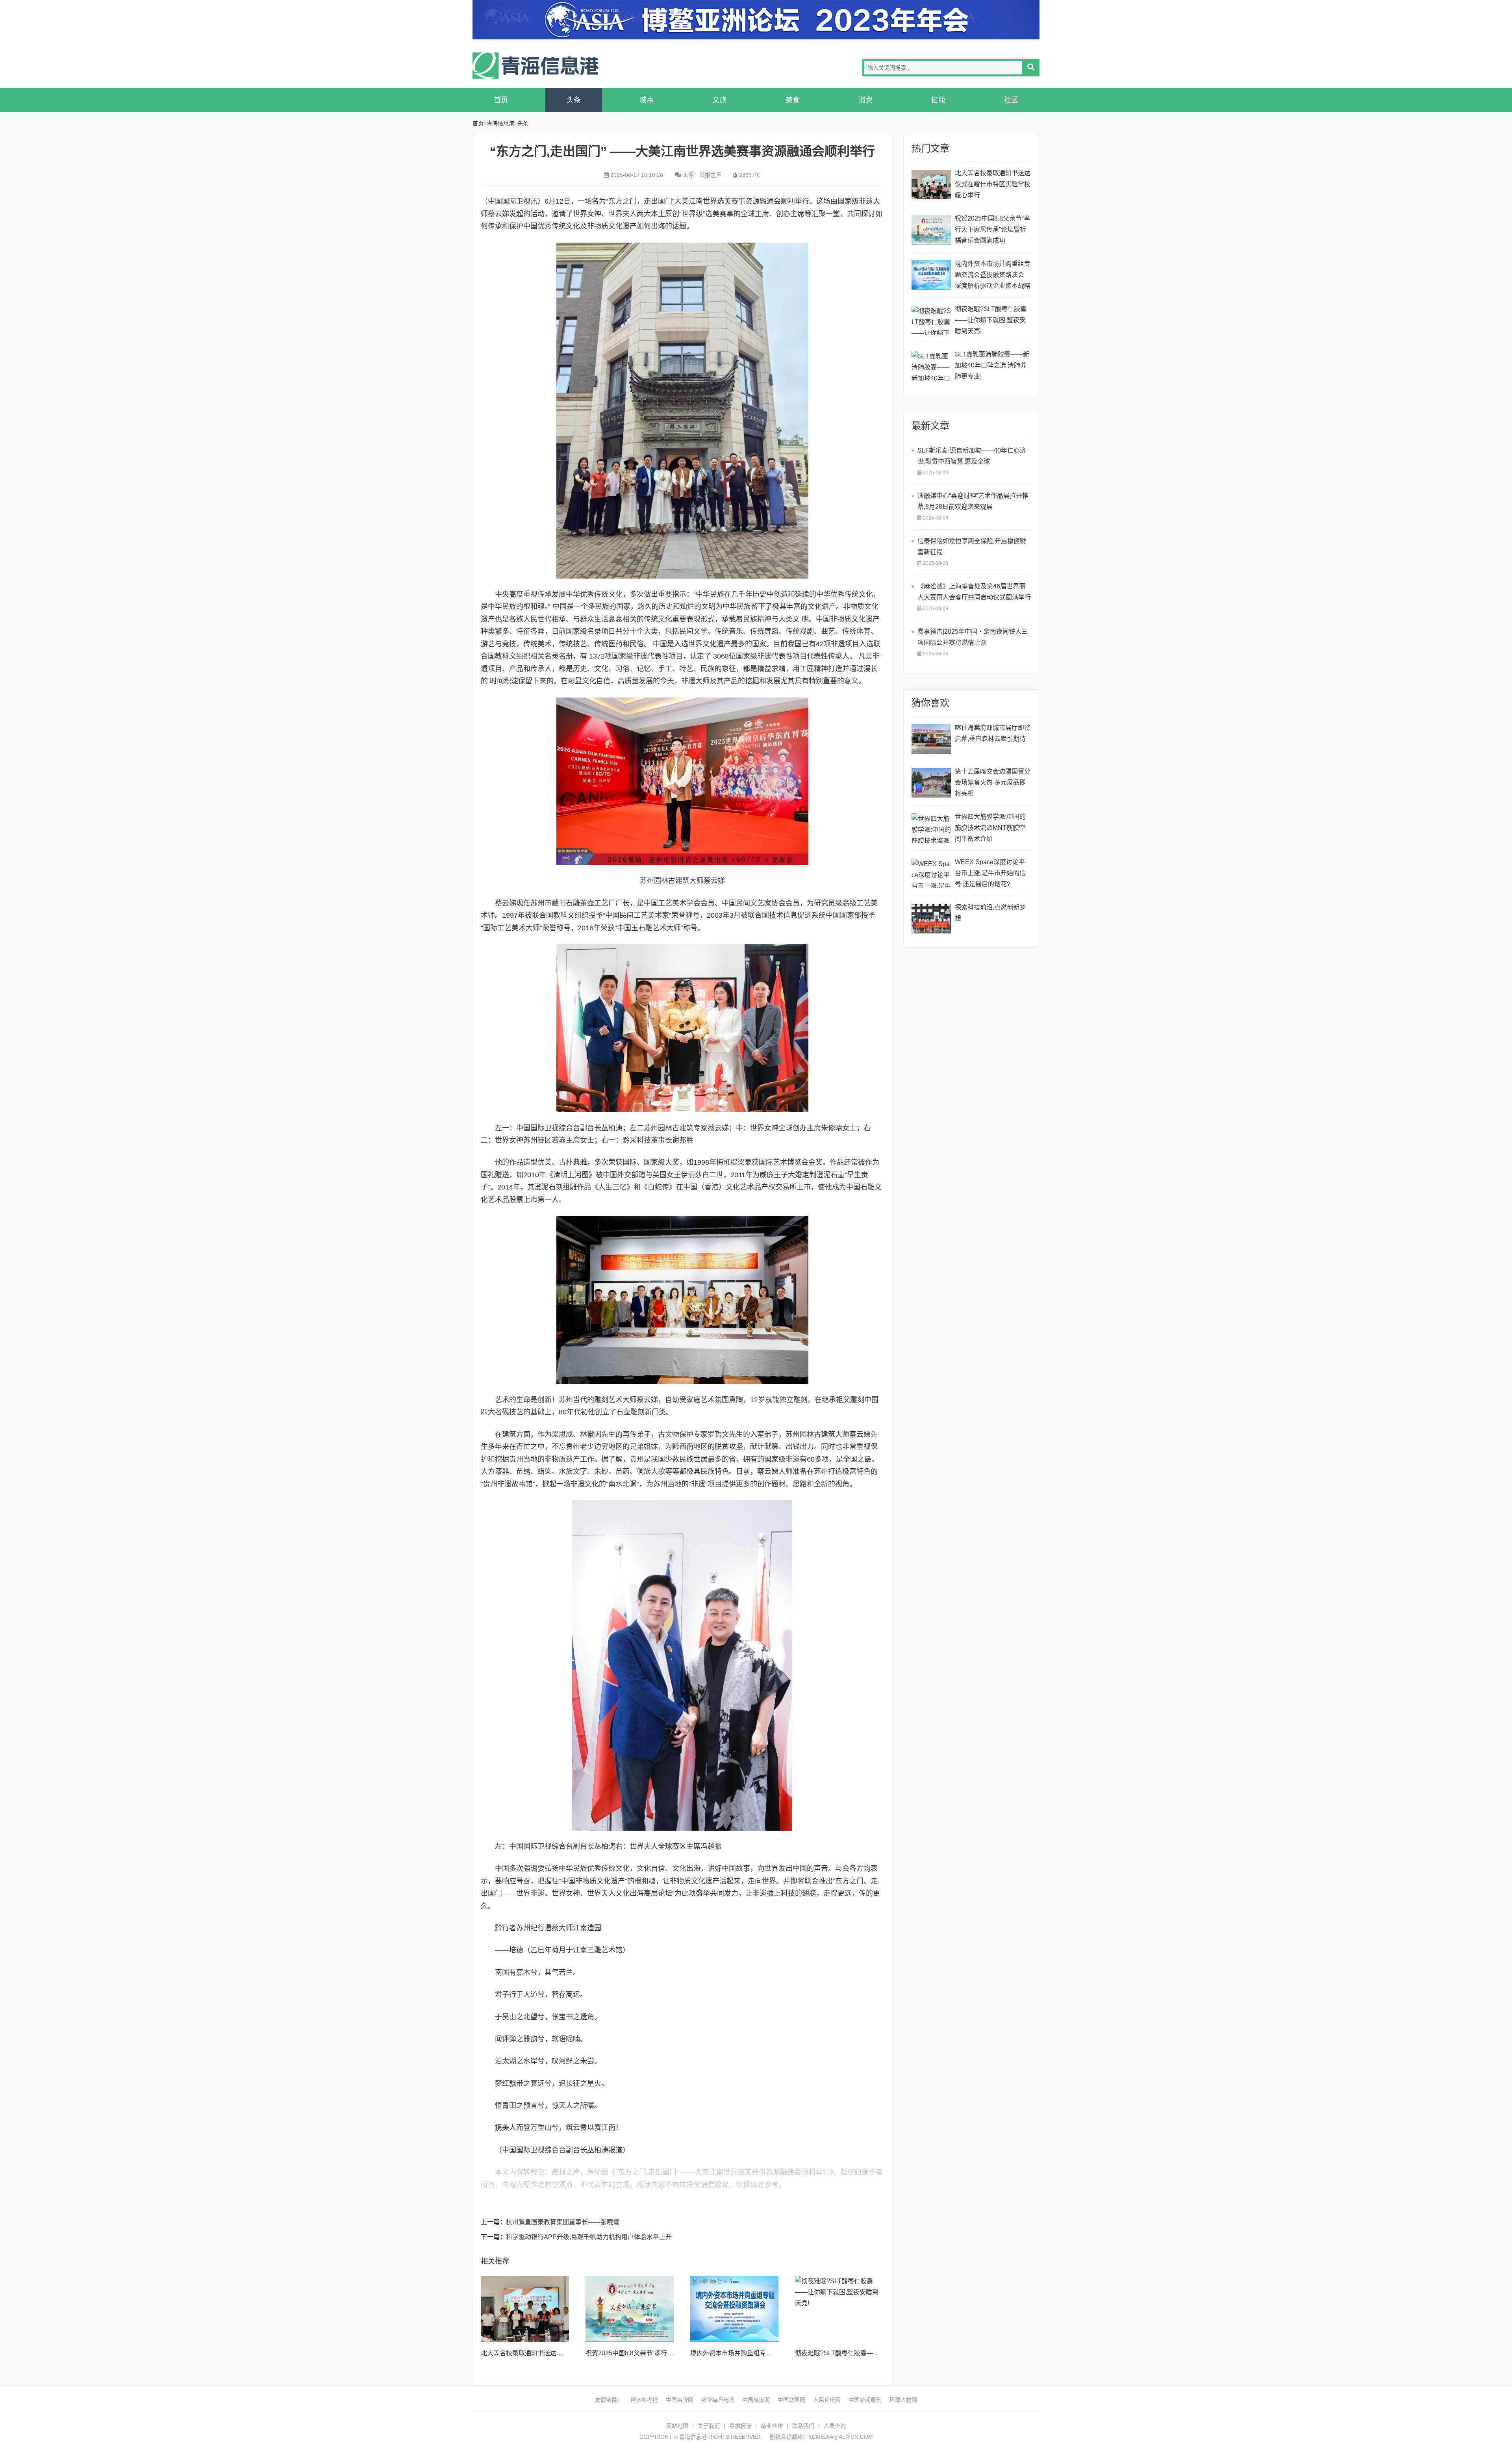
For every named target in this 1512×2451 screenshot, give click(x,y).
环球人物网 (903, 2400)
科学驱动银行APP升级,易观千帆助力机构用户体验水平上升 (589, 2237)
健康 (938, 100)
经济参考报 (644, 2400)
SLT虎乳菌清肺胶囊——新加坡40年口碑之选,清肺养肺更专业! (992, 365)
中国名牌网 (680, 2400)
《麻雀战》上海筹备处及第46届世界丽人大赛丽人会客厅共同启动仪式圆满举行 (974, 592)
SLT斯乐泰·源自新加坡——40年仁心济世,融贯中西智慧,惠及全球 (972, 456)
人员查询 (835, 2426)
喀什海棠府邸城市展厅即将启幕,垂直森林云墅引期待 (993, 733)
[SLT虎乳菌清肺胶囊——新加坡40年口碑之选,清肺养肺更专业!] (931, 366)
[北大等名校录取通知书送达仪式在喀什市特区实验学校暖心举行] (525, 2309)
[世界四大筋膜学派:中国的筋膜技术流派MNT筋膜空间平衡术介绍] (931, 828)
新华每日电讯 (718, 2400)
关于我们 (709, 2426)
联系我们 (803, 2426)
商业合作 (772, 2426)
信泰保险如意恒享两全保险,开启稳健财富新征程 (972, 546)
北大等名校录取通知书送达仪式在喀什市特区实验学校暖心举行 (993, 184)
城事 (647, 100)
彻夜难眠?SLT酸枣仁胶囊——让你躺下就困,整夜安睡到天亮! (880, 2353)
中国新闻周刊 (865, 2400)
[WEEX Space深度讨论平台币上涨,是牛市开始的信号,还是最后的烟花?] (931, 873)
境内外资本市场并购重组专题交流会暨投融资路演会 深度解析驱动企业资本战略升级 (993, 276)
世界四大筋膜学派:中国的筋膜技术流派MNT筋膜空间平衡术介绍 (990, 828)
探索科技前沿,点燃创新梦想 (990, 913)
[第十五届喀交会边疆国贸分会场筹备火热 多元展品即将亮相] (931, 783)
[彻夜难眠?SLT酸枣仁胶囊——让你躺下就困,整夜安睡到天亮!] (839, 2309)
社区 (1011, 100)
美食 (793, 100)
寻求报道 (740, 2426)
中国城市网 (756, 2400)
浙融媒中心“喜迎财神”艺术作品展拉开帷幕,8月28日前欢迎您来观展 (973, 501)
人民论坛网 (827, 2400)
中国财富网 (791, 2400)
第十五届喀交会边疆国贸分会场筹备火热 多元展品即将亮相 (993, 782)
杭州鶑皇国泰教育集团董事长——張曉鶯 (563, 2222)
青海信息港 (535, 66)
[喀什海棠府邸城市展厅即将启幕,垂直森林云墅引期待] (931, 739)
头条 (574, 100)
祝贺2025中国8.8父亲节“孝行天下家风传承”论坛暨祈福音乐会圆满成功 (992, 229)
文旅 (719, 100)
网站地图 (677, 2426)
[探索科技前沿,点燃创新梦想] (931, 919)
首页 (501, 100)
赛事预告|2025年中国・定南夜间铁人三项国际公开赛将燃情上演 (973, 637)
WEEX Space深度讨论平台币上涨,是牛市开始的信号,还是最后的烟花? (990, 873)
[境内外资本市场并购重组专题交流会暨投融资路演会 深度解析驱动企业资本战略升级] (734, 2309)
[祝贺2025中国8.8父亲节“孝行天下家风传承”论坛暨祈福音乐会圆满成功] (630, 2309)
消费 (865, 100)
